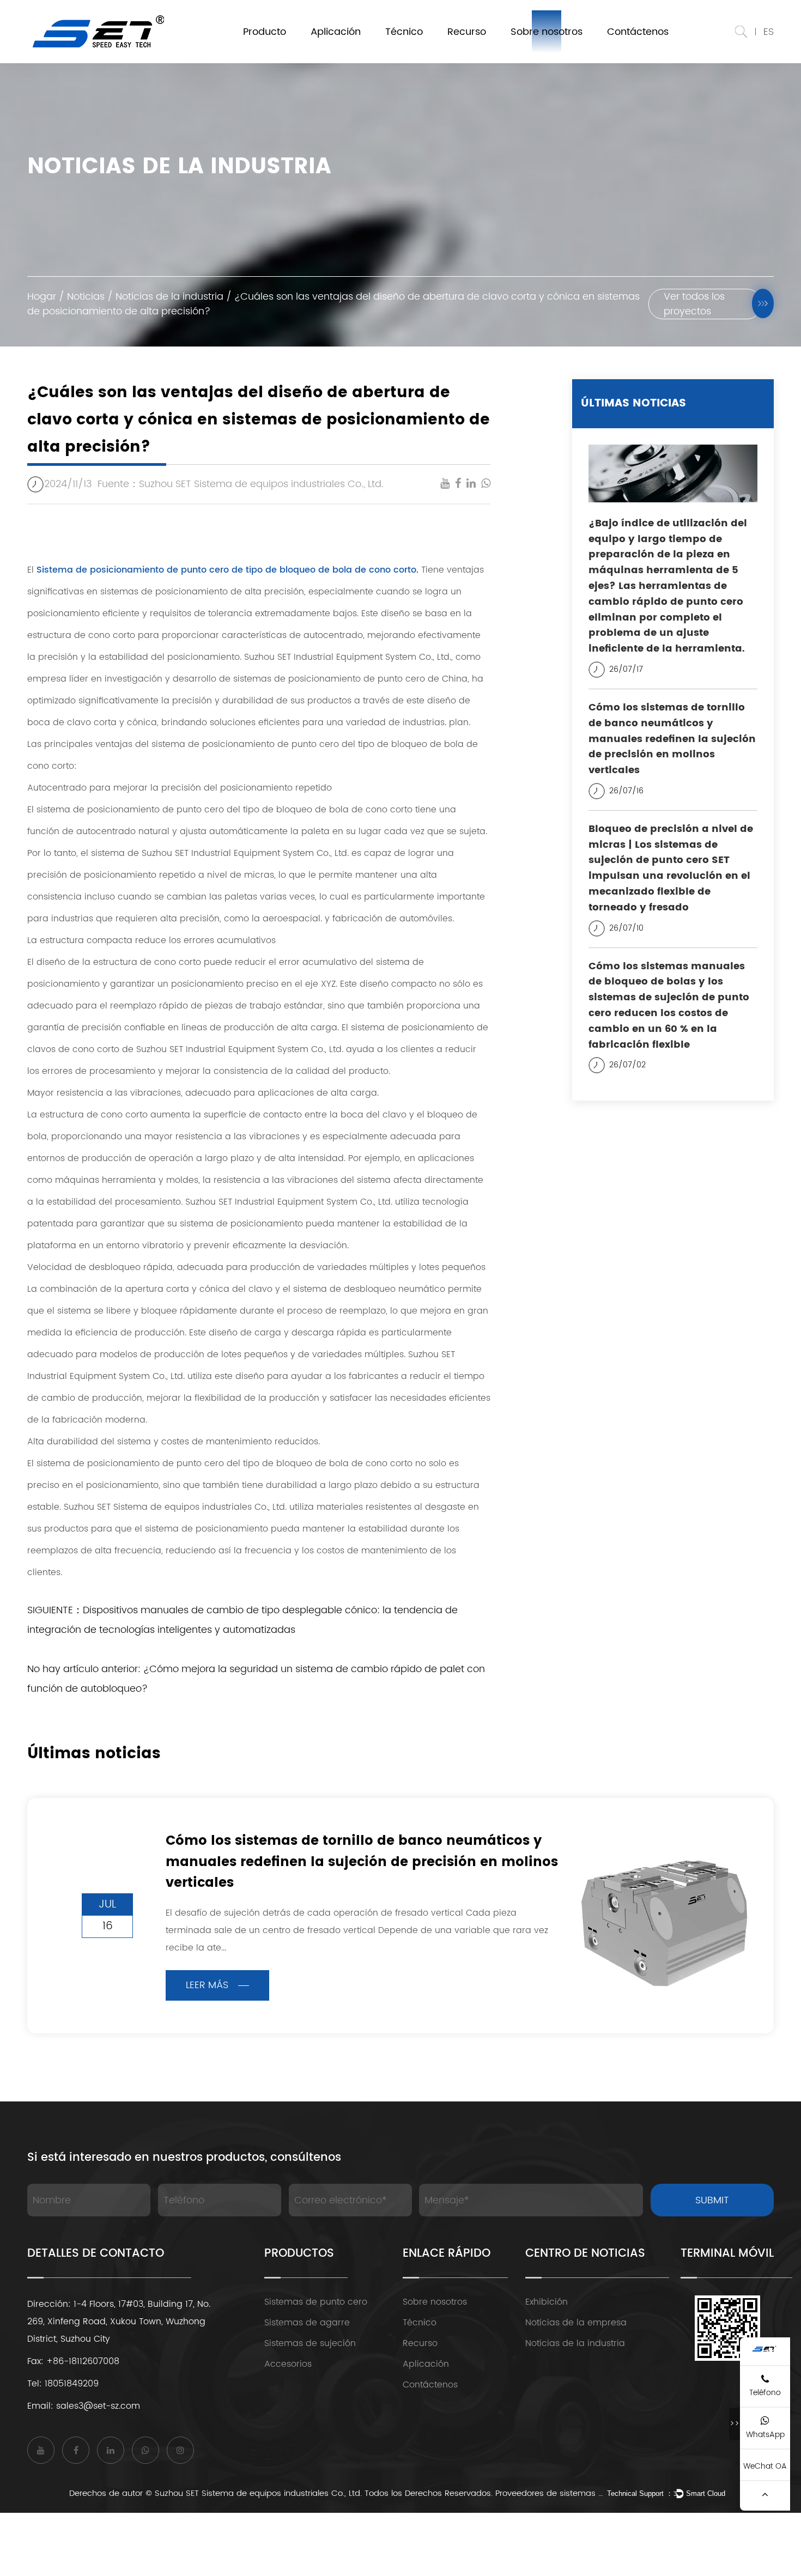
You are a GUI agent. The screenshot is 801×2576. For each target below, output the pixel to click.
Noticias (86, 297)
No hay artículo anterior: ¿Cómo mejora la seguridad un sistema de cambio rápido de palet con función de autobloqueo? (256, 1679)
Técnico (404, 32)
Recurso (467, 32)
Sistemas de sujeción (310, 2343)
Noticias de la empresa (576, 2323)
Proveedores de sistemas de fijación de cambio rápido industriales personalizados (550, 2493)
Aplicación (336, 32)
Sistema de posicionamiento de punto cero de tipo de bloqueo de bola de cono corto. (229, 570)
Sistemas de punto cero (316, 2302)
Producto (265, 32)
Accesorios (288, 2364)
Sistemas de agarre (307, 2323)
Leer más (207, 1985)
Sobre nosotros (547, 32)
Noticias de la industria (169, 297)
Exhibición (547, 2302)
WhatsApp (765, 2435)
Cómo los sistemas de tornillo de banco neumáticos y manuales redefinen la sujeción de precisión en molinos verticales (672, 739)
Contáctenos (638, 32)
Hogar (42, 297)
